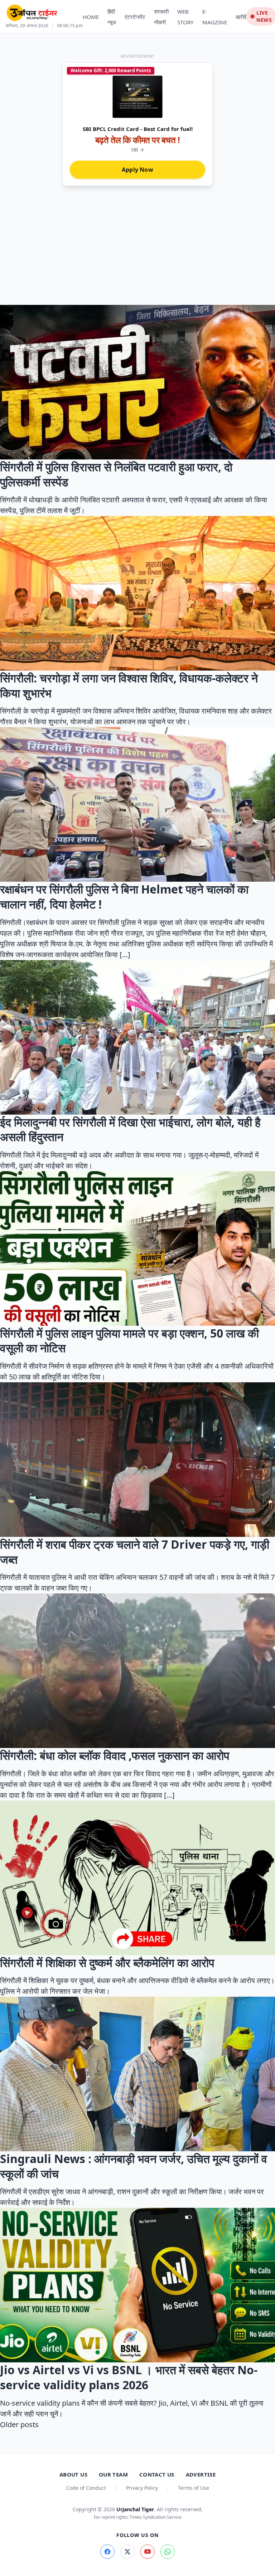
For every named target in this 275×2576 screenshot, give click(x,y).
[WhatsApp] (168, 2552)
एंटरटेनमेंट (135, 17)
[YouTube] (148, 2552)
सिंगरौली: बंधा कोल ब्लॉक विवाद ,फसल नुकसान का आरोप (115, 1755)
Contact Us (157, 2474)
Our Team (113, 2474)
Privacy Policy (142, 2488)
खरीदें (241, 17)
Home (91, 17)
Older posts (19, 2424)
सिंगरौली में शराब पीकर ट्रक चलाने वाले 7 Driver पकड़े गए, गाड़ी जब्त (135, 1552)
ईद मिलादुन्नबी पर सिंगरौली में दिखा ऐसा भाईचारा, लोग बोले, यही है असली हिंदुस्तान (130, 1129)
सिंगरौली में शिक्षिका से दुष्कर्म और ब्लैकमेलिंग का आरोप (107, 1963)
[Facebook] (107, 2552)
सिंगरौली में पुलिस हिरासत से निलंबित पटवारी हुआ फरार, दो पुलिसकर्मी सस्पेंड (116, 474)
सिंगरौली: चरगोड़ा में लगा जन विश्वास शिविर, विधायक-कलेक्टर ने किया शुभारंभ (129, 685)
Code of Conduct (86, 2488)
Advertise (201, 2474)
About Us (73, 2474)
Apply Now (137, 170)
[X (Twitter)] (127, 2552)
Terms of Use (194, 2488)
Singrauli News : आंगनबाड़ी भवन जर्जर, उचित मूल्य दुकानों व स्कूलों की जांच (134, 2166)
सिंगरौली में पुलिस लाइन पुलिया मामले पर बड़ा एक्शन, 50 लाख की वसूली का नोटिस (129, 1341)
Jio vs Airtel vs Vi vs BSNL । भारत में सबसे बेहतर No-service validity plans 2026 (129, 2377)
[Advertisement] (137, 251)
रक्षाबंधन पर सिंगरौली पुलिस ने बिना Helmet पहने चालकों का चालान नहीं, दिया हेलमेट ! (124, 897)
